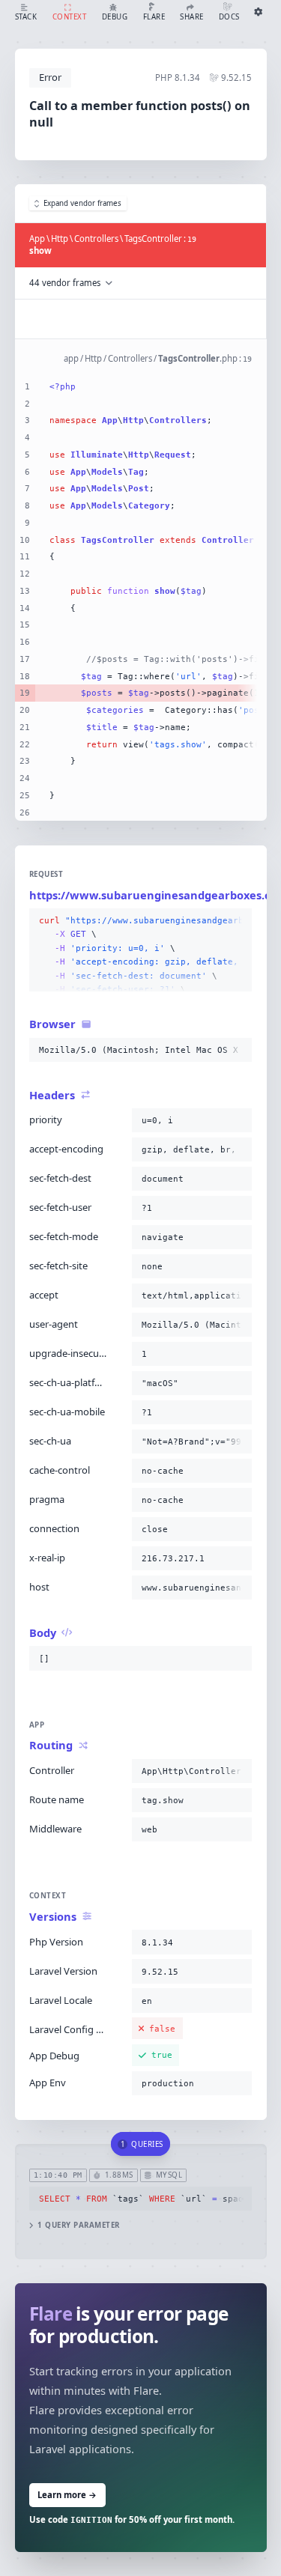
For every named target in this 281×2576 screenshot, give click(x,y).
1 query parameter (78, 2225)
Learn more (67, 2495)
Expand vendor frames (82, 203)
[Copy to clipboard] (238, 921)
